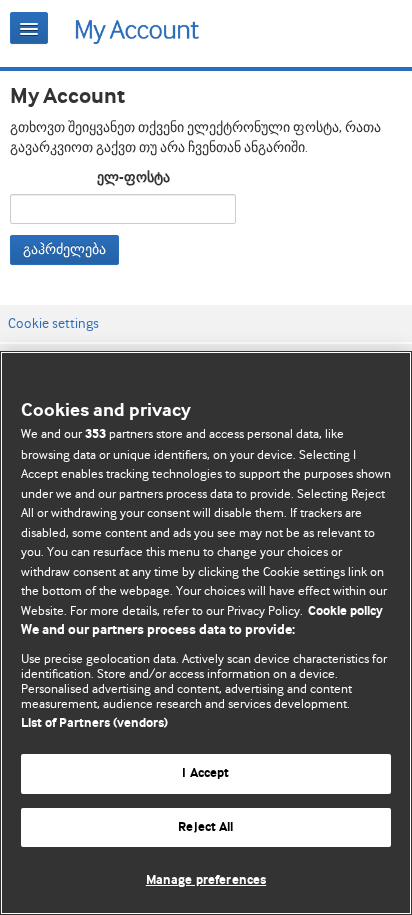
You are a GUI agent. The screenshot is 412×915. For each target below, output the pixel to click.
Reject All (205, 827)
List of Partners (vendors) (94, 723)
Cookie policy (345, 611)
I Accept (205, 773)
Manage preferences (206, 880)
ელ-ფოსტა (133, 178)
